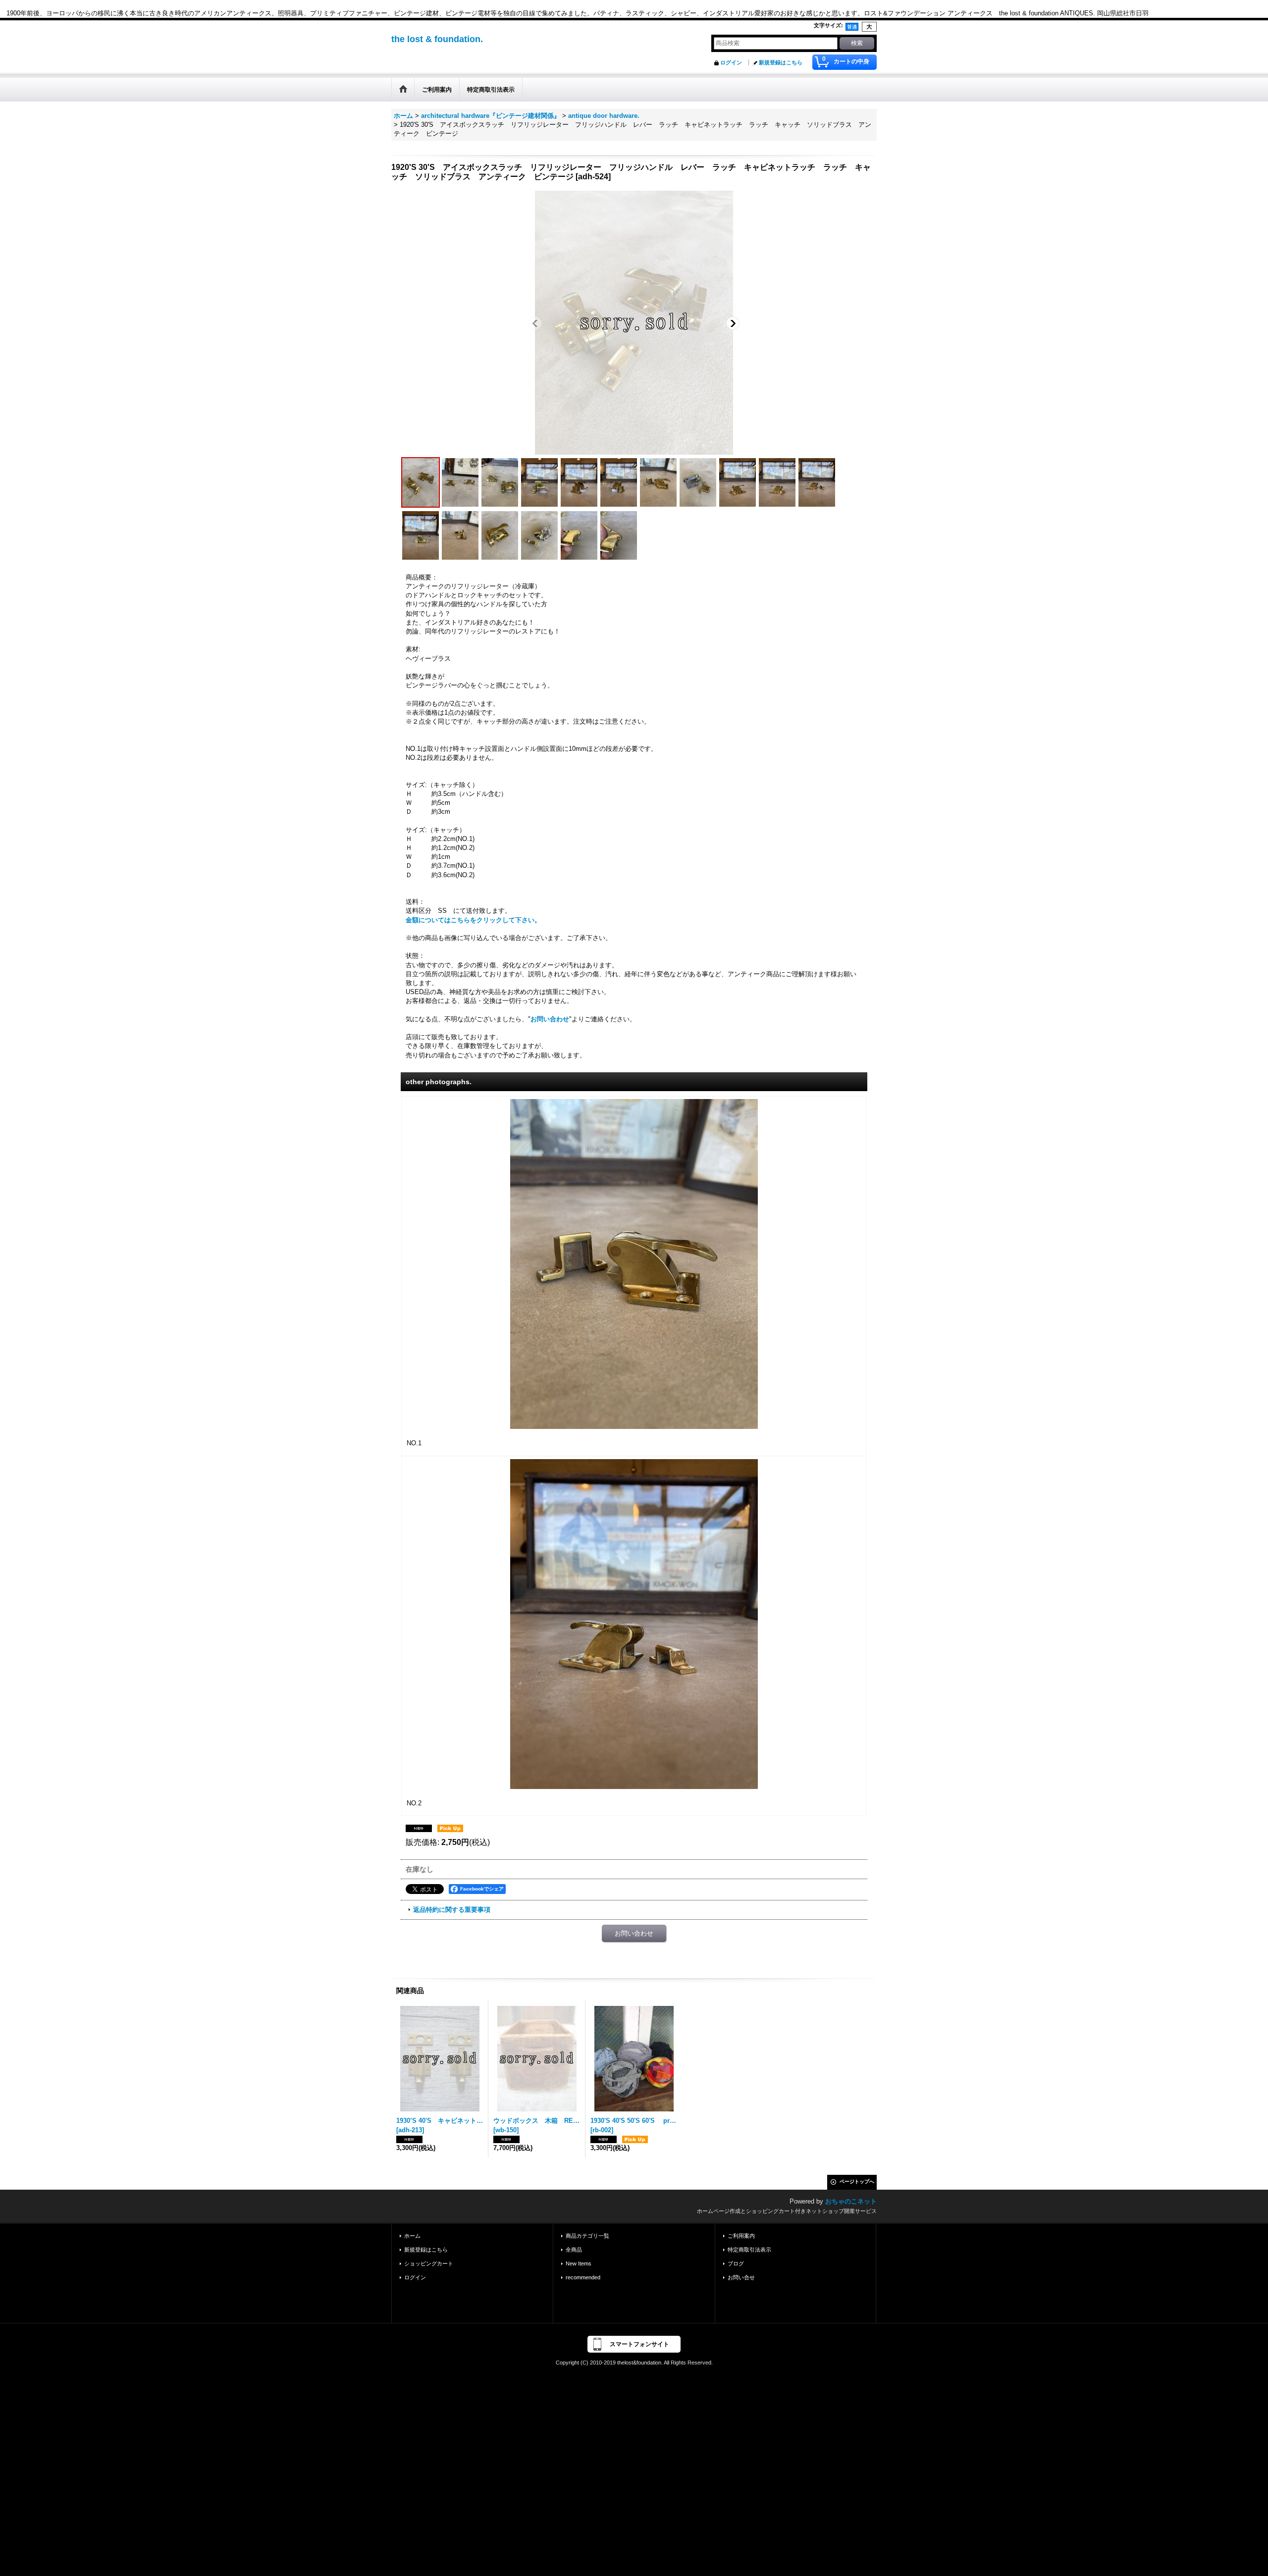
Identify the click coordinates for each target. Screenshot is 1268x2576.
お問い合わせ (550, 1019)
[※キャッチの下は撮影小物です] (539, 482)
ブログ (736, 2263)
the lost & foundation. (437, 39)
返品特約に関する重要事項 (452, 1910)
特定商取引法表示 (749, 2250)
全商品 (574, 2250)
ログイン (731, 62)
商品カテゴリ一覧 (587, 2236)
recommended (583, 2277)
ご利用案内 (741, 2236)
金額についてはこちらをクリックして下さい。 (473, 920)
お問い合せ (741, 2277)
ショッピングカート (429, 2263)
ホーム (412, 2236)
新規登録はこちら (781, 62)
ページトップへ (857, 2182)
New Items (579, 2263)
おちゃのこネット (851, 2201)
